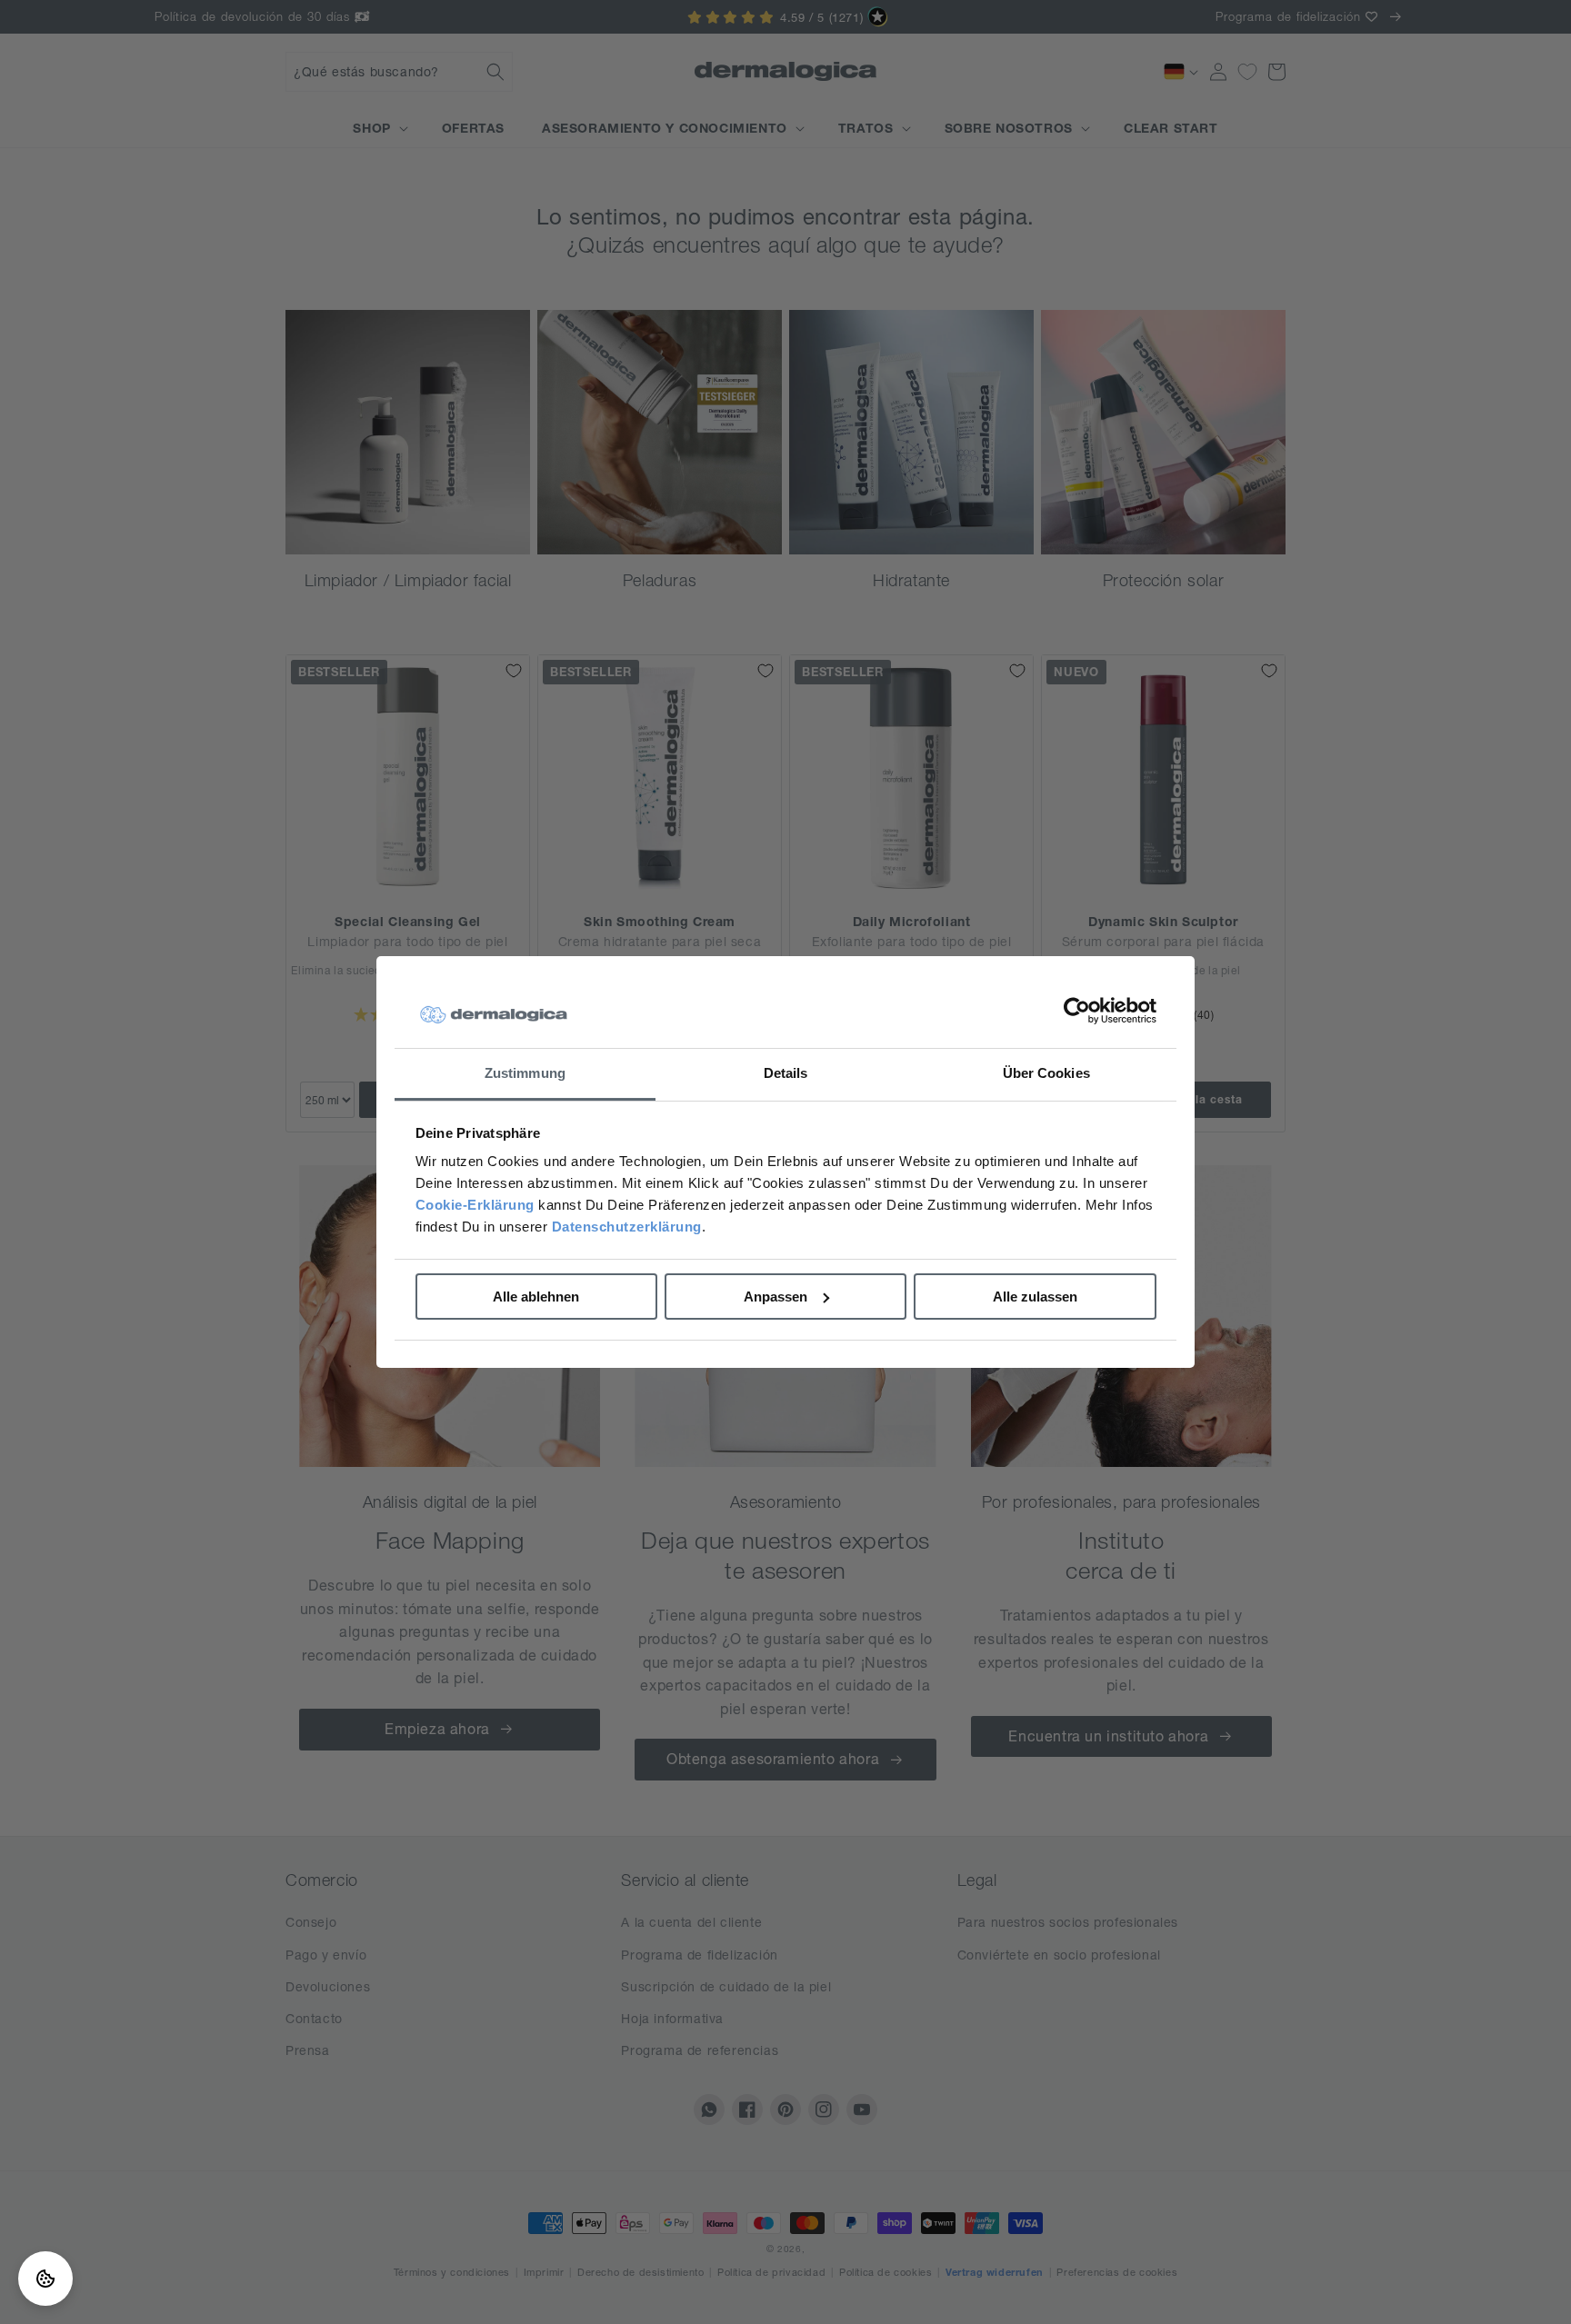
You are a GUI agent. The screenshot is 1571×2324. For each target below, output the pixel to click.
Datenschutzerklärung (627, 1227)
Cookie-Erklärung (475, 1205)
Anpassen (775, 1297)
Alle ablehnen (536, 1297)
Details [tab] (786, 1073)
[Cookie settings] (45, 2279)
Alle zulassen (1035, 1297)
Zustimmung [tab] (525, 1073)
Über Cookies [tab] (1046, 1073)
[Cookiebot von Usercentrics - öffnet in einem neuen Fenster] (1077, 1012)
